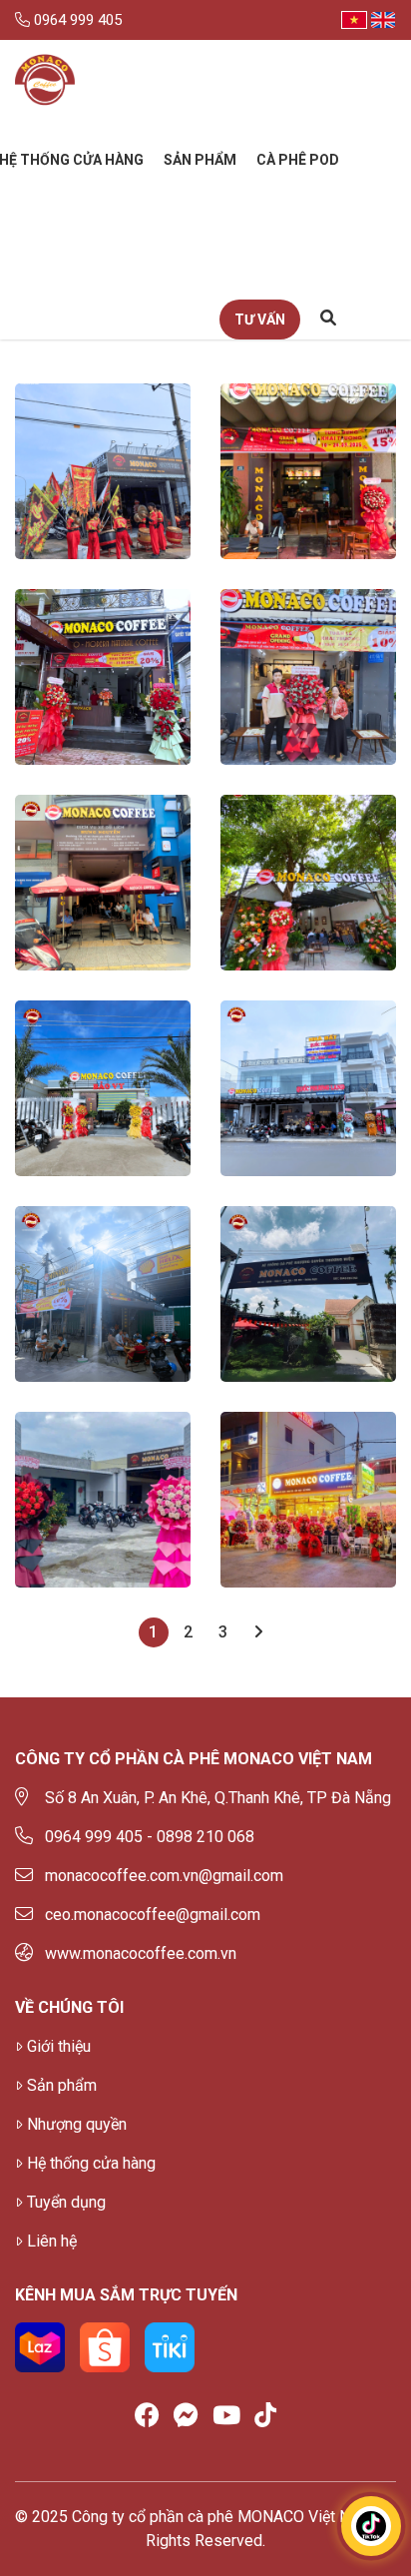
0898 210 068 (205, 1837)
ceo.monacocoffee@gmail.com (153, 1915)
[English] (383, 20)
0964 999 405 (76, 20)
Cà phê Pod (298, 160)
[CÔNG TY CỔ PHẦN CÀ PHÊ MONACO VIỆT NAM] (45, 80)
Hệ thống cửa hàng (91, 2163)
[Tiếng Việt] (354, 20)
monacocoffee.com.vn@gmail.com (164, 1876)
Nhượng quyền (77, 2124)
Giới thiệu (59, 2046)
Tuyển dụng (66, 2202)
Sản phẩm (200, 160)
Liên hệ (52, 2241)
